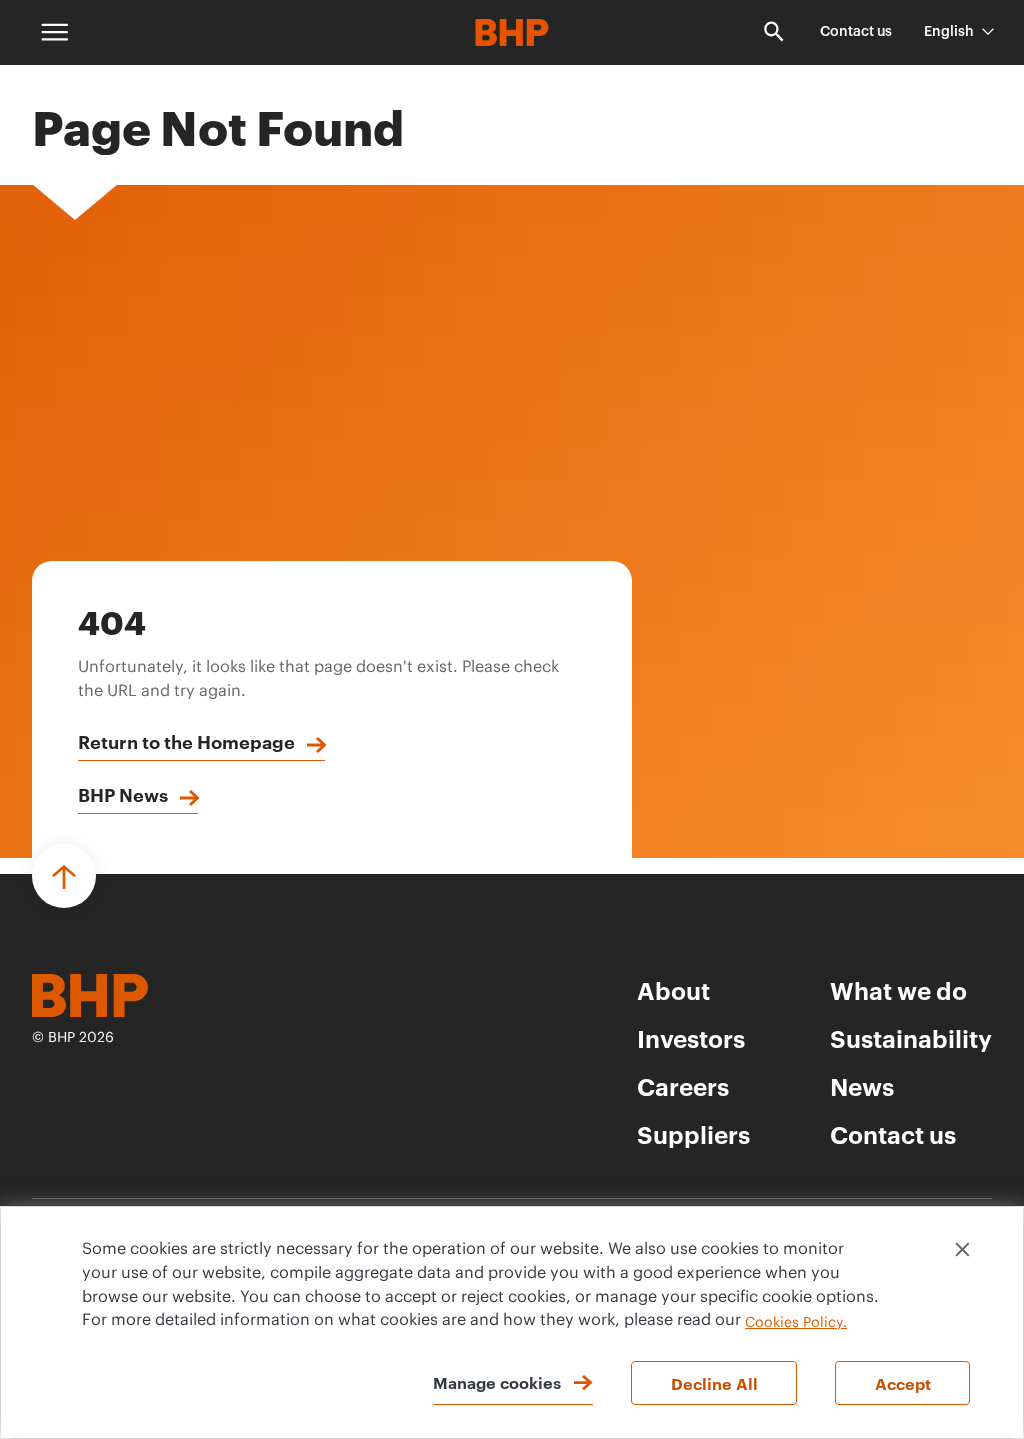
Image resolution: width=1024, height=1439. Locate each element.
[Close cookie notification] (962, 1249)
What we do (898, 990)
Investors (691, 1038)
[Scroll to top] (64, 876)
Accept (903, 1383)
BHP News (123, 794)
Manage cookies (497, 1382)
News (862, 1086)
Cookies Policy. (796, 1323)
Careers (683, 1086)
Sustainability (911, 1038)
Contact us (856, 32)
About (673, 990)
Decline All (714, 1383)
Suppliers (693, 1134)
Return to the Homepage (186, 741)
